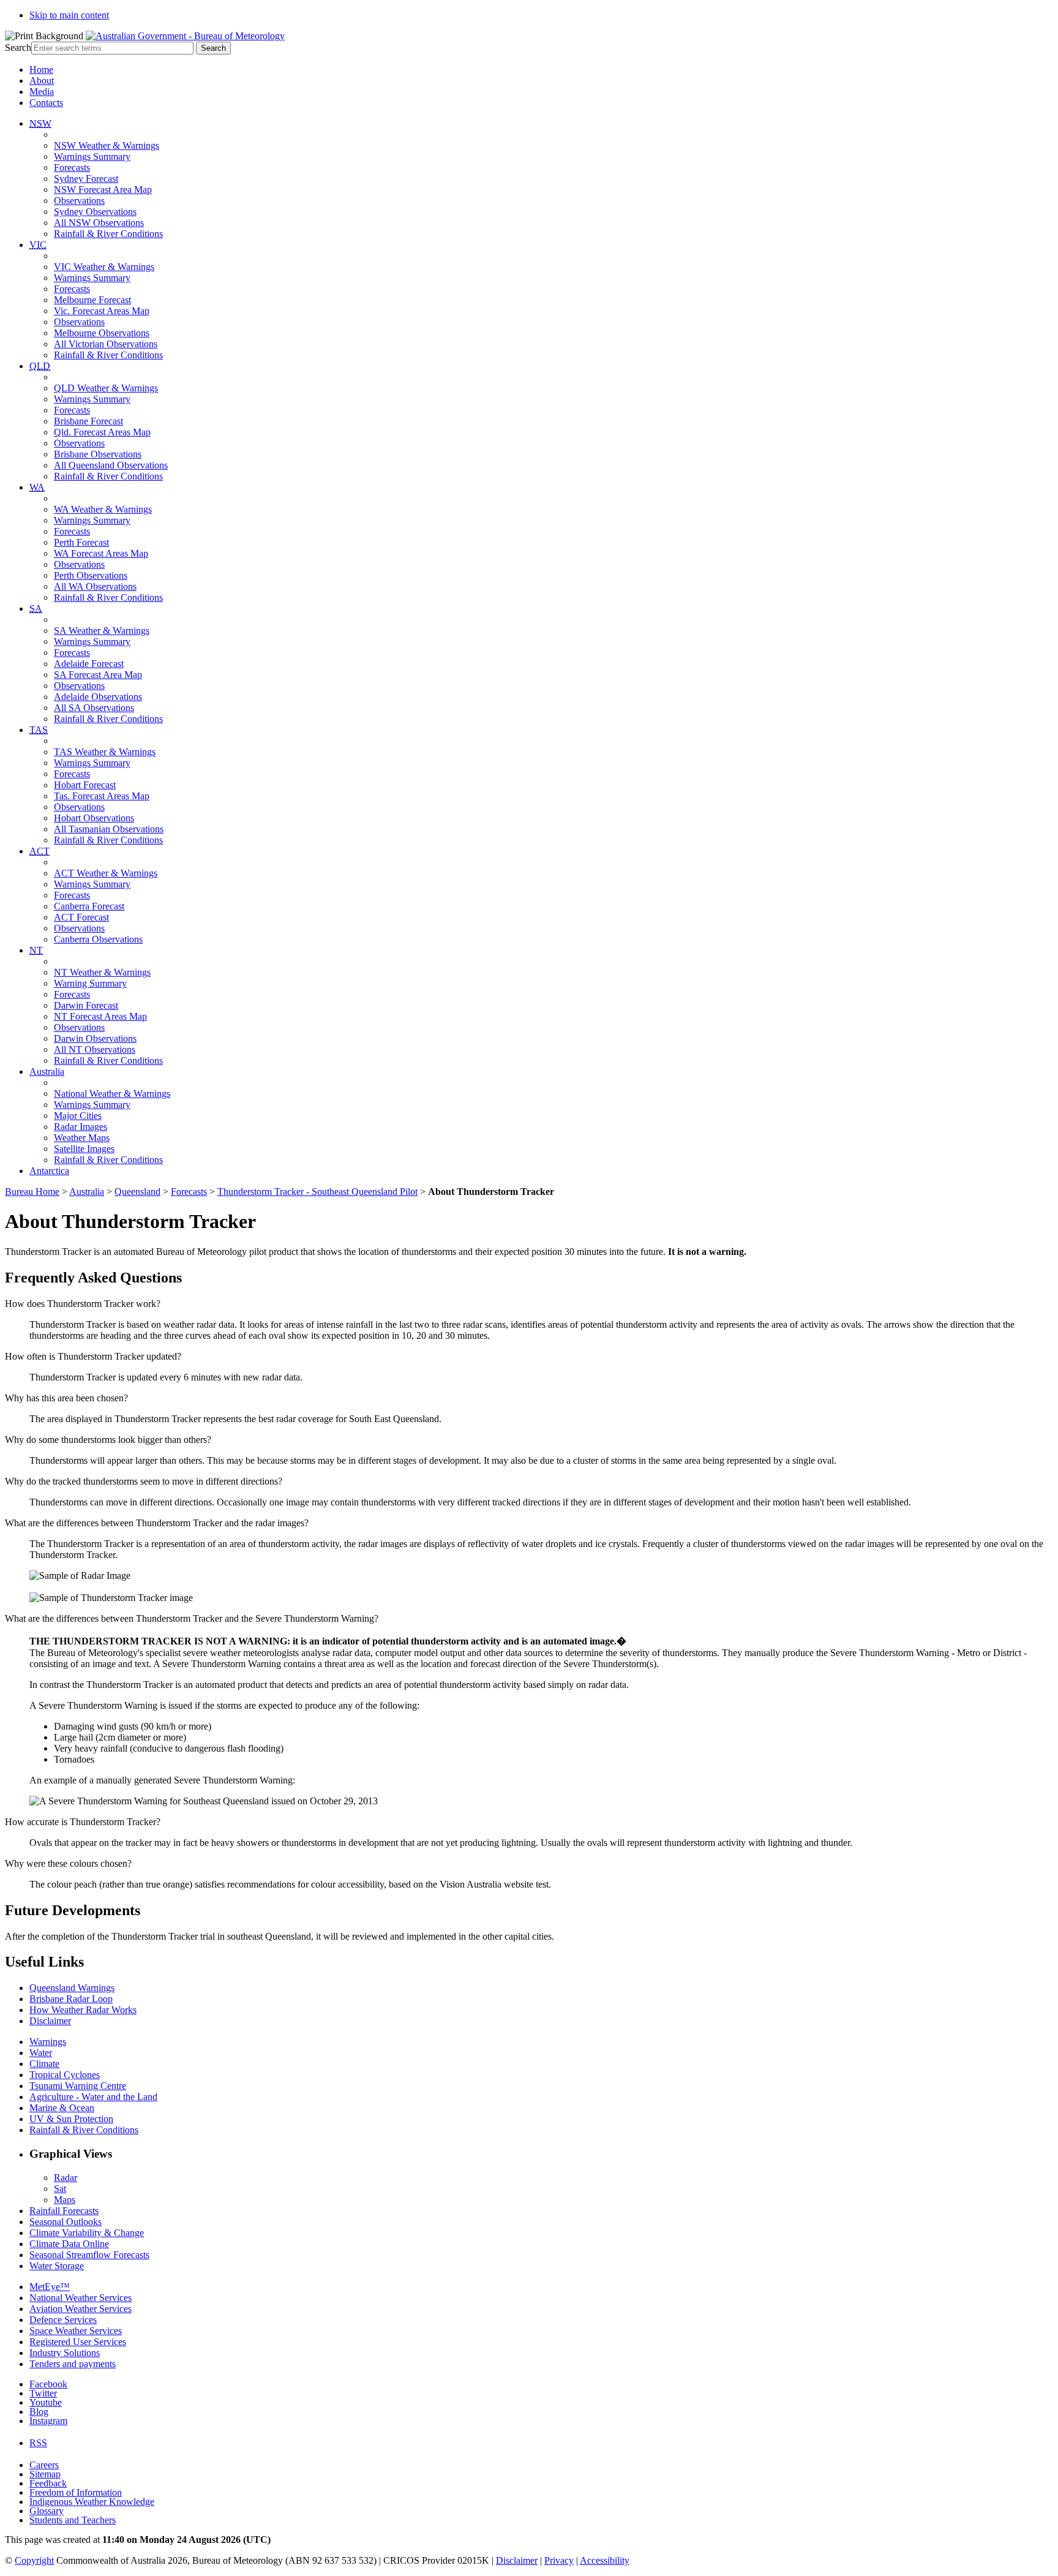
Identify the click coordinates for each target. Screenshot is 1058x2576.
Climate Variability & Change (87, 2233)
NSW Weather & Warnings (107, 145)
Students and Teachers (73, 2520)
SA (36, 608)
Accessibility (605, 2560)
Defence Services (63, 2320)
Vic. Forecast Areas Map (102, 311)
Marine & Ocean (62, 2108)
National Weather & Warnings (112, 1094)
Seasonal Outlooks (66, 2222)
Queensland (137, 1192)
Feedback (48, 2483)
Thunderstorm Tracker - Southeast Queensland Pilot (317, 1192)
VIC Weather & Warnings (104, 267)
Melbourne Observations (102, 333)
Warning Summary (90, 983)
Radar (66, 2178)
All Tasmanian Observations (109, 829)
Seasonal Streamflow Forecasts (89, 2255)
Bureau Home (32, 1192)
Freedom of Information (76, 2492)
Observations (79, 201)
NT (36, 950)
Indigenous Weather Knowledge (92, 2502)
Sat (60, 2189)
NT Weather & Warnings (102, 972)
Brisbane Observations (98, 454)
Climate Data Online (69, 2244)
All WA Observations (95, 586)
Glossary (47, 2511)
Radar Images (81, 1127)
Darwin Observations (95, 1038)
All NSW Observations (99, 223)
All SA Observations (94, 708)
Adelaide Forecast (89, 664)
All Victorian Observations (106, 344)
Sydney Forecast (86, 179)
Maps (65, 2200)
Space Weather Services (76, 2331)
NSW (40, 123)
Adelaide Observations (98, 697)
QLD (40, 366)
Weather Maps (82, 1138)
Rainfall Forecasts (64, 2211)
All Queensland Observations (111, 465)
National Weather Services (81, 2298)
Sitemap (45, 2474)
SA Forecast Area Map (98, 675)
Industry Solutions (65, 2353)
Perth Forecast (81, 542)
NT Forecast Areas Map (100, 1016)
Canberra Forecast (89, 906)
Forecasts (72, 168)
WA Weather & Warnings (103, 509)
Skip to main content (69, 15)
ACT (39, 851)
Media (42, 92)
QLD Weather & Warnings (106, 388)
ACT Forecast (81, 917)
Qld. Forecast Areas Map (102, 432)
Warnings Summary (92, 156)
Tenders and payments (73, 2364)
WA (37, 487)
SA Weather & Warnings (102, 631)
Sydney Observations (95, 212)
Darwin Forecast (86, 1005)
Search (18, 47)
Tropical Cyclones (65, 2075)
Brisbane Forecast (88, 421)
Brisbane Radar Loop (71, 1999)
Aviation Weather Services (81, 2309)
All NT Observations (95, 1049)
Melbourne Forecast (92, 300)
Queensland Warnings (72, 1988)
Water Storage (57, 2266)
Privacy (559, 2560)
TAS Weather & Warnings (105, 752)
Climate (44, 2064)
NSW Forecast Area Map (103, 190)
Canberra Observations (98, 939)
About (42, 81)
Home (41, 70)
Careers (44, 2465)
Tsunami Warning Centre (78, 2086)
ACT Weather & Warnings (106, 873)
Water (41, 2053)
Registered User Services (78, 2342)
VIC (38, 245)
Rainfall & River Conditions (108, 234)
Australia (47, 1071)
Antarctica (49, 1171)
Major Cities (78, 1116)
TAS (39, 730)
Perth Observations (91, 575)
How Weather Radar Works (83, 2010)
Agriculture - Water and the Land (93, 2097)
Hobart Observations (94, 818)
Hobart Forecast (85, 785)
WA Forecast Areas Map (101, 553)
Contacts (46, 103)
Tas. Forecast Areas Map (102, 796)
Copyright (34, 2560)
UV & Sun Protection (71, 2119)
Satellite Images (84, 1149)
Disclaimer (50, 2021)
